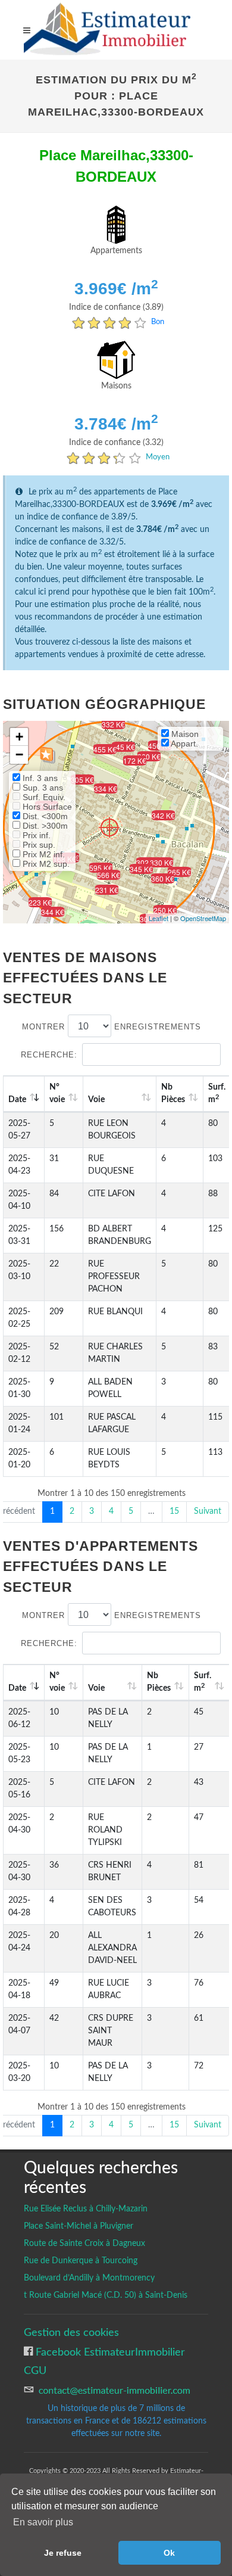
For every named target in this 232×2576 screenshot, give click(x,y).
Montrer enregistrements (112, 1027)
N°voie (57, 1093)
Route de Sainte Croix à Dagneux (84, 2244)
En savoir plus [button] (43, 2522)
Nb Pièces (173, 1093)
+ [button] (19, 737)
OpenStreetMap (203, 918)
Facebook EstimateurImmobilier (109, 2352)
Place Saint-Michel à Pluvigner (79, 2226)
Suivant (208, 1511)
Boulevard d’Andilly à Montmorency (89, 2278)
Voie (96, 1100)
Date (17, 1100)
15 (174, 1511)
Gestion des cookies (71, 2333)
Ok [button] (169, 2553)
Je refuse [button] (63, 2553)
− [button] (19, 755)
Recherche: (49, 1055)
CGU (35, 2371)
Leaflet (159, 918)
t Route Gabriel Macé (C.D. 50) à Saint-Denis (106, 2295)
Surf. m (203, 1682)
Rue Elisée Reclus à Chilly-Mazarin (86, 2209)
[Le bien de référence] (109, 827)
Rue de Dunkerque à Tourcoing (81, 2261)
